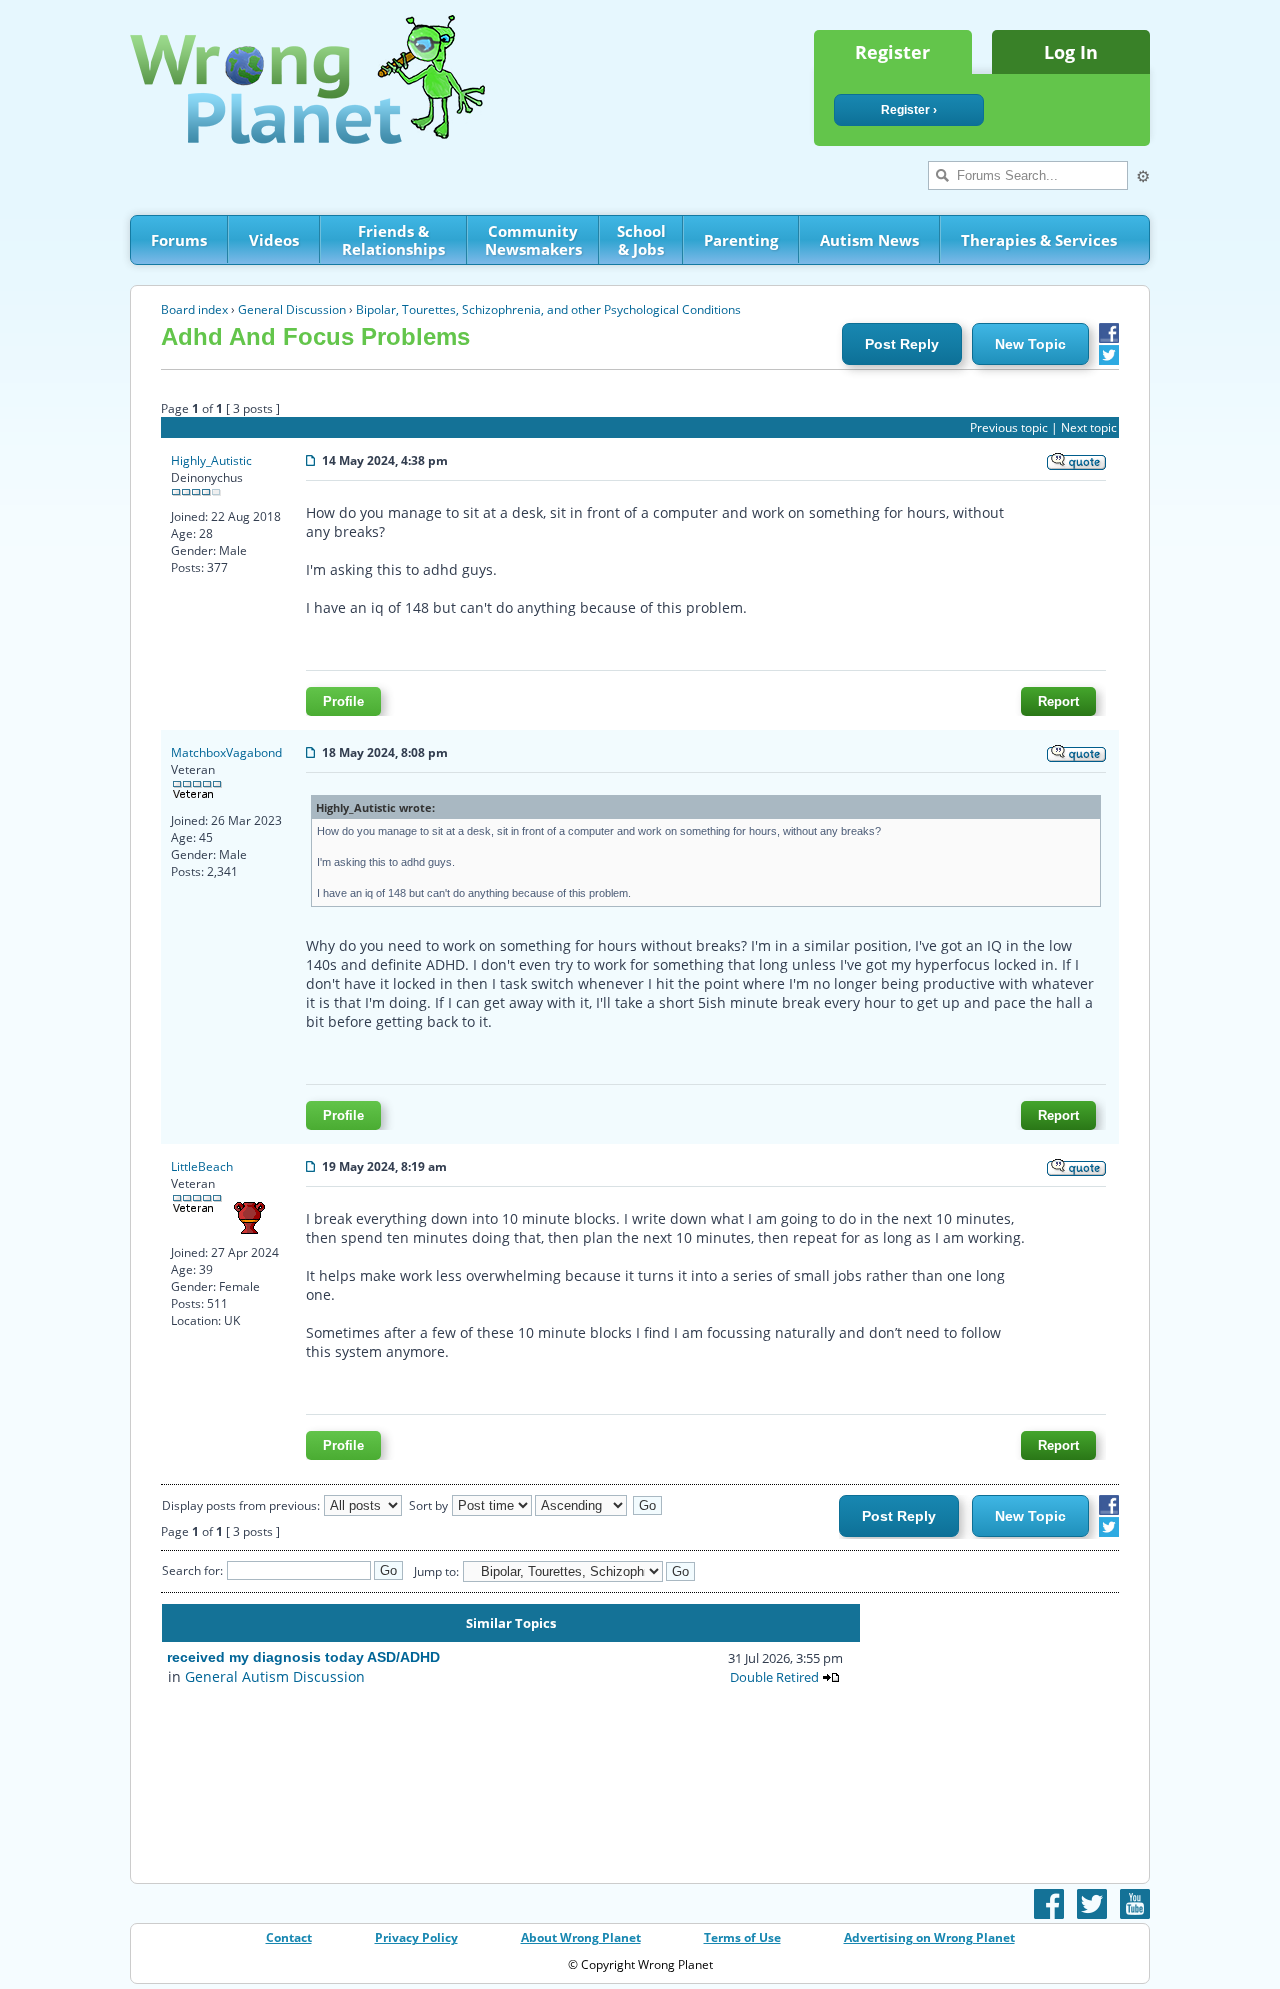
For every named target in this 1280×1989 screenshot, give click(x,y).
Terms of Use (742, 1937)
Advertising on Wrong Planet (929, 1937)
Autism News (869, 240)
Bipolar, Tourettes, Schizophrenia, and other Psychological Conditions (548, 309)
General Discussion (292, 309)
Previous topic (1009, 427)
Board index (194, 309)
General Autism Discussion (275, 1676)
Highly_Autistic (211, 460)
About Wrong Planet (581, 1937)
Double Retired (774, 1677)
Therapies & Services (1039, 240)
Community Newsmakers (533, 240)
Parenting (741, 240)
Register (892, 52)
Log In (1071, 52)
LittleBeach (202, 1166)
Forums (179, 240)
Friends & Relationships (393, 240)
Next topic (1089, 427)
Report (1058, 701)
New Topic (1030, 344)
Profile (343, 701)
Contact (289, 1937)
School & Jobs (641, 240)
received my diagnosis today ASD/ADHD (303, 1657)
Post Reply (902, 344)
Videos (274, 240)
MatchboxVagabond (226, 752)
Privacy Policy (416, 1937)
